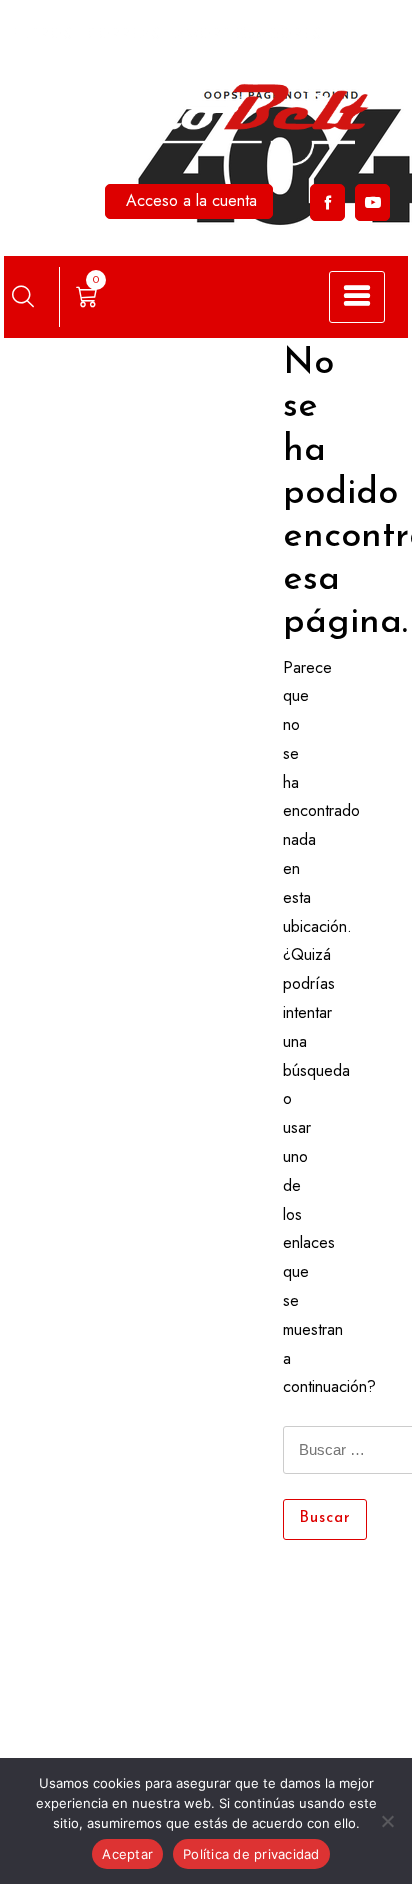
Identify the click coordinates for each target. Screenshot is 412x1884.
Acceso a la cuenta (191, 200)
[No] (387, 1821)
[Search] (23, 296)
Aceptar (127, 1854)
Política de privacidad (251, 1854)
